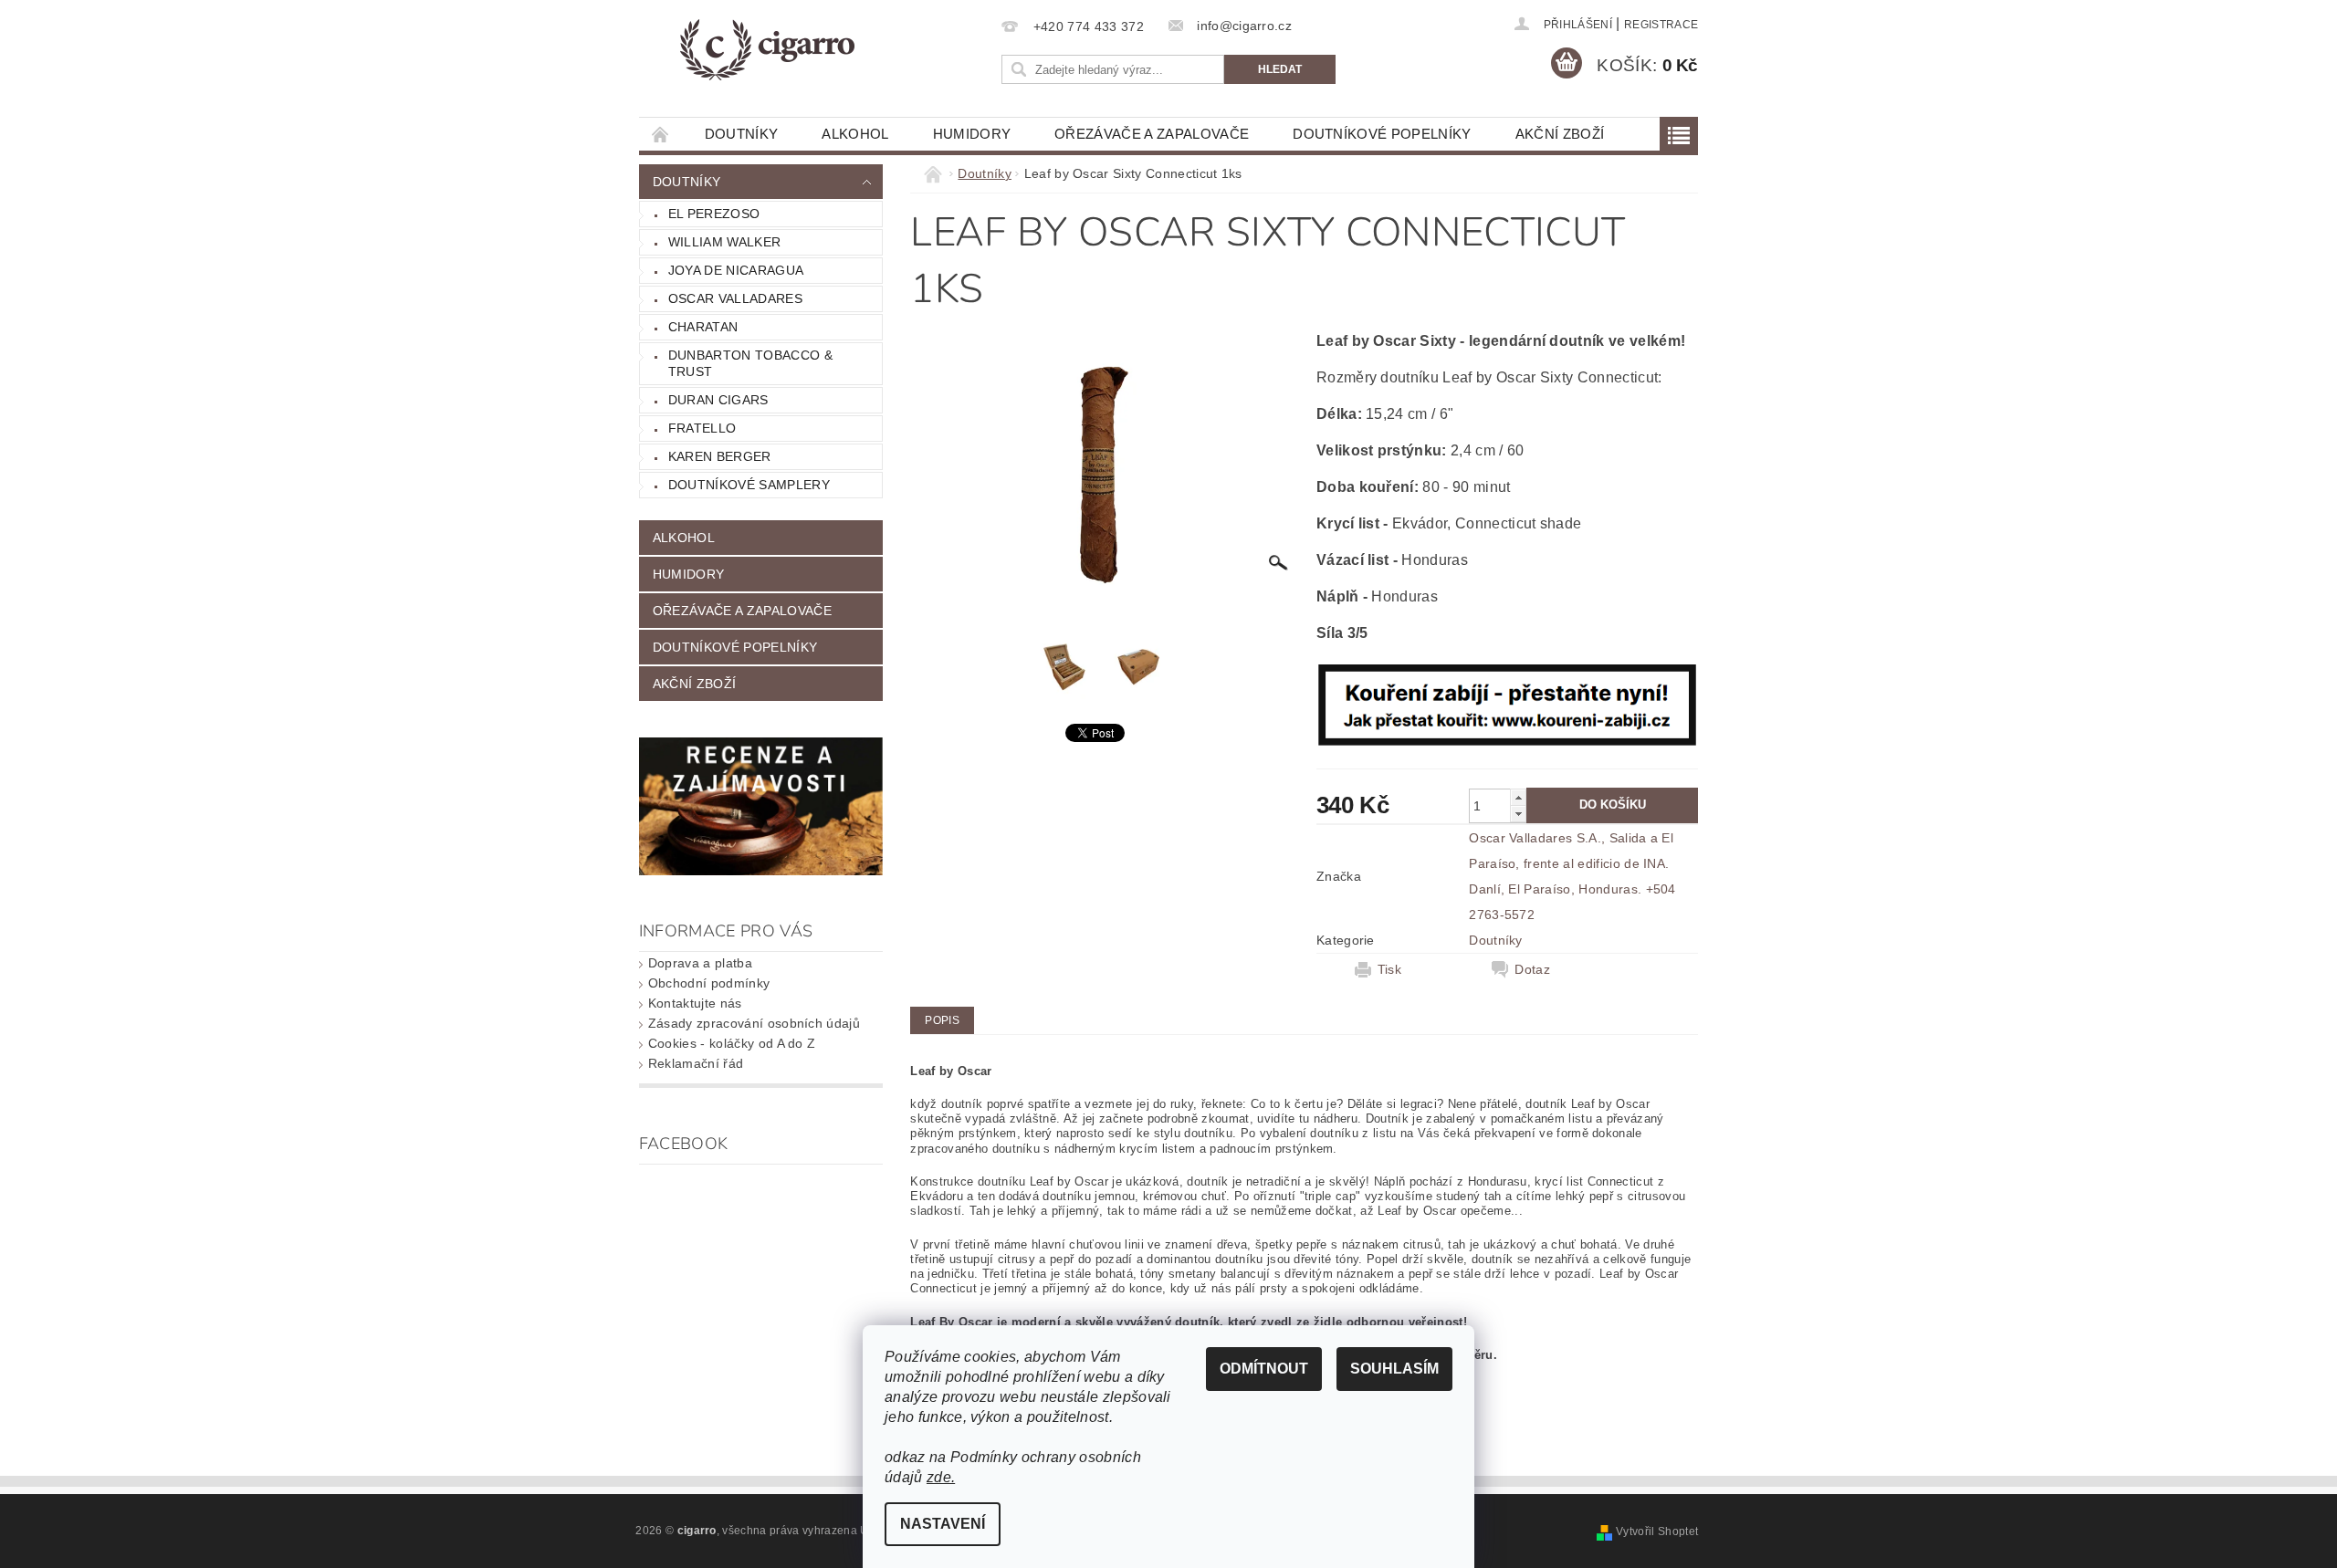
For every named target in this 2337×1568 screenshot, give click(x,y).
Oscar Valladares (735, 298)
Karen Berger (720, 456)
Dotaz (1532, 969)
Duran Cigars (718, 400)
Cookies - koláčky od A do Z (732, 1043)
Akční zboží (1560, 134)
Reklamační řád (696, 1063)
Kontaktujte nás (695, 1003)
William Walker (724, 242)
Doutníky (742, 134)
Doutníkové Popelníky (1382, 134)
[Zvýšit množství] (1518, 797)
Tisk (1389, 969)
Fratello (702, 428)
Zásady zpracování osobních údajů (754, 1023)
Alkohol (855, 134)
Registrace (1661, 25)
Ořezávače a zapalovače (1152, 134)
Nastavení (943, 1524)
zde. (941, 1477)
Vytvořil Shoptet (1657, 1531)
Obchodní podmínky (709, 983)
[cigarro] (766, 50)
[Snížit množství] (1518, 814)
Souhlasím (1394, 1369)
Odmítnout (1264, 1369)
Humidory (972, 134)
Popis (942, 1020)
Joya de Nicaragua (736, 270)
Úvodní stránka (661, 134)
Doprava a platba (700, 963)
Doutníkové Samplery (749, 485)
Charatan (703, 327)
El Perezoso (714, 214)
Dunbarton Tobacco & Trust (750, 363)
